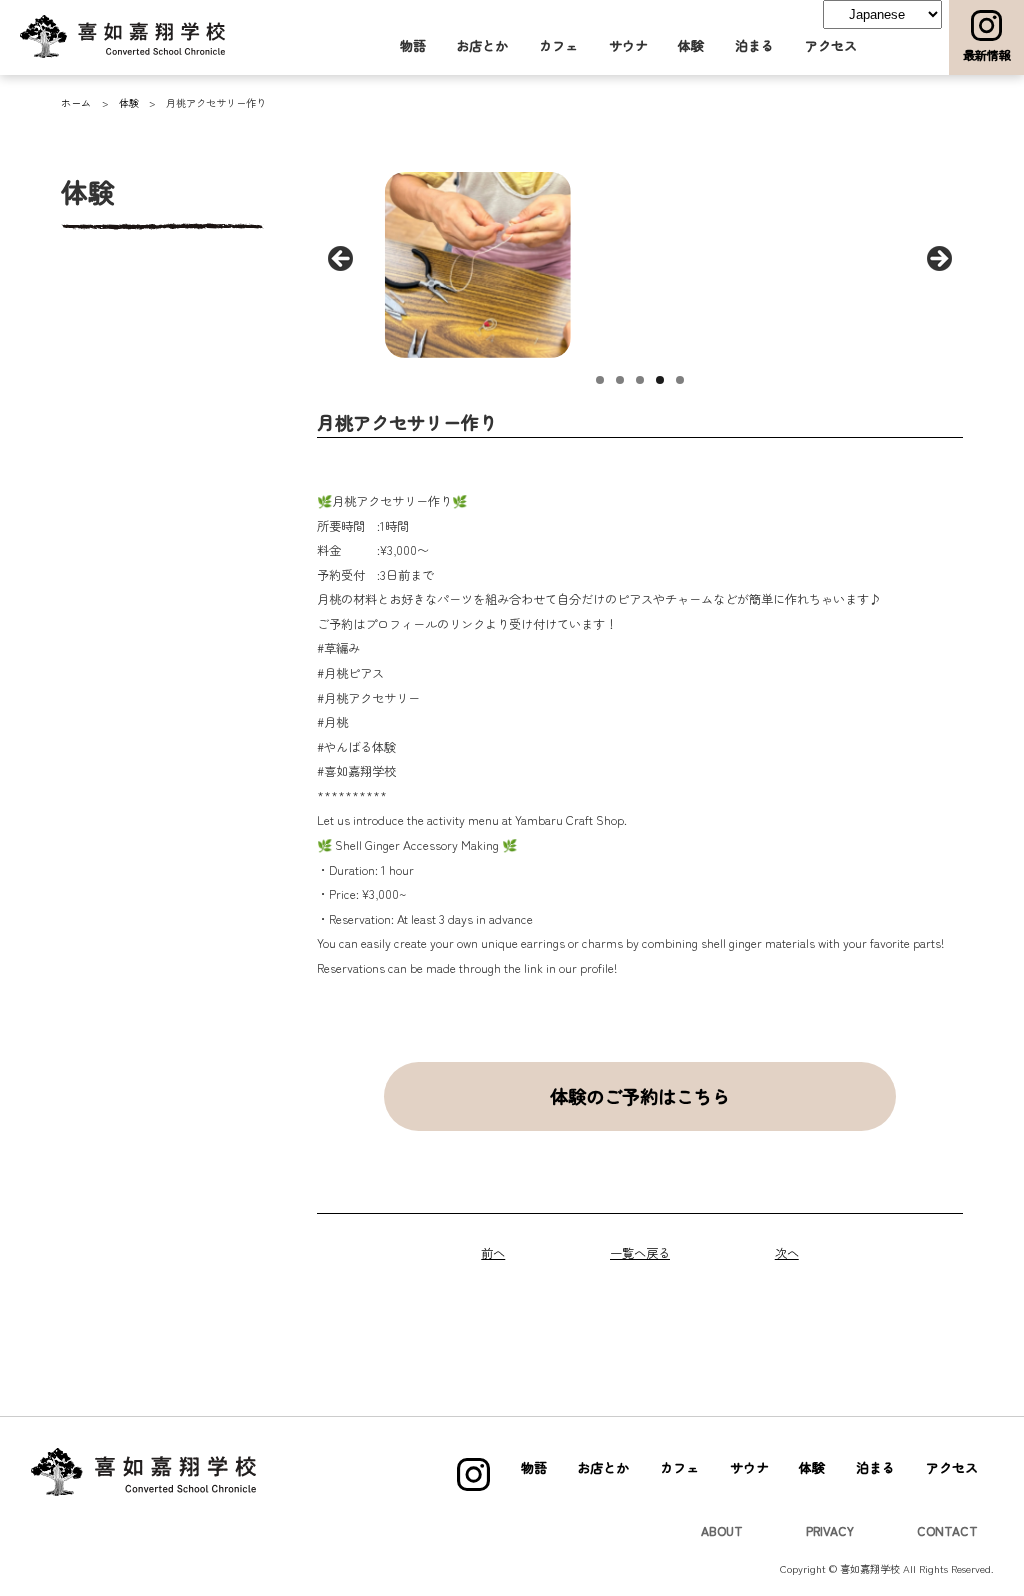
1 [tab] (600, 380)
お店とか (482, 45)
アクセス (831, 45)
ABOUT (722, 1531)
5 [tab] (680, 380)
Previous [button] (342, 260)
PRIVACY (830, 1531)
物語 (413, 45)
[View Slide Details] (477, 265)
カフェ (558, 45)
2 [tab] (620, 380)
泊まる (754, 45)
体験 (691, 45)
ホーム (76, 102)
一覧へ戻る (640, 1253)
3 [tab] (640, 380)
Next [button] (938, 260)
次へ (787, 1253)
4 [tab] (660, 380)
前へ (493, 1253)
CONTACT (947, 1531)
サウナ (628, 45)
